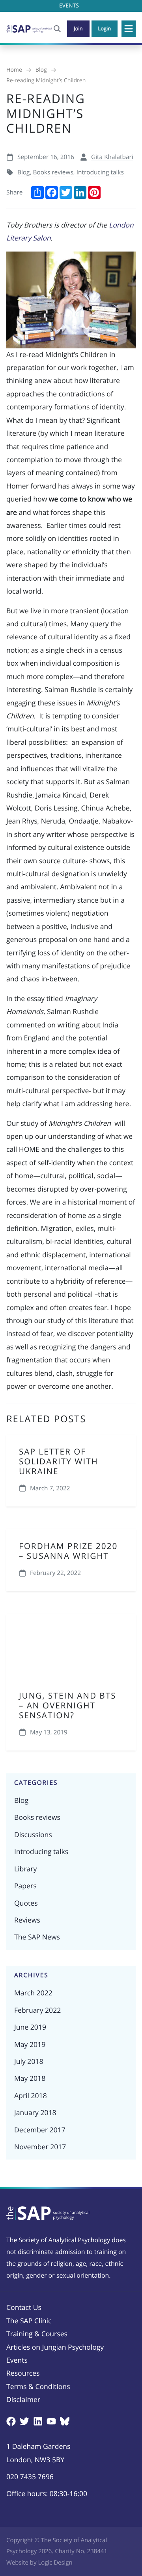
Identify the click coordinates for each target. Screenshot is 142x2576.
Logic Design (55, 2563)
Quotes (26, 1903)
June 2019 (30, 2027)
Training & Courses (37, 2334)
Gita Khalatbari (112, 157)
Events (17, 2360)
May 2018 (30, 2078)
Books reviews (53, 172)
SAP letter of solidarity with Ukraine (59, 1462)
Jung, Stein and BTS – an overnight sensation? (68, 1706)
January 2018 (35, 2113)
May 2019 (30, 2045)
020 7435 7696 (30, 2477)
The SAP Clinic (29, 2321)
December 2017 (40, 2130)
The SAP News (37, 1937)
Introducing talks (100, 172)
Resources (23, 2373)
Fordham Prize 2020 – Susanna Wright (68, 1551)
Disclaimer (23, 2400)
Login (105, 28)
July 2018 (29, 2062)
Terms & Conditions (38, 2387)
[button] (129, 29)
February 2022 (37, 2010)
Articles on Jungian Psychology (55, 2347)
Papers (25, 1886)
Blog (23, 172)
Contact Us (24, 2308)
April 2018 (31, 2096)
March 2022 (33, 1993)
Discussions (33, 1835)
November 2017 (40, 2147)
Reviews (27, 1920)
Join (78, 28)
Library (25, 1869)
